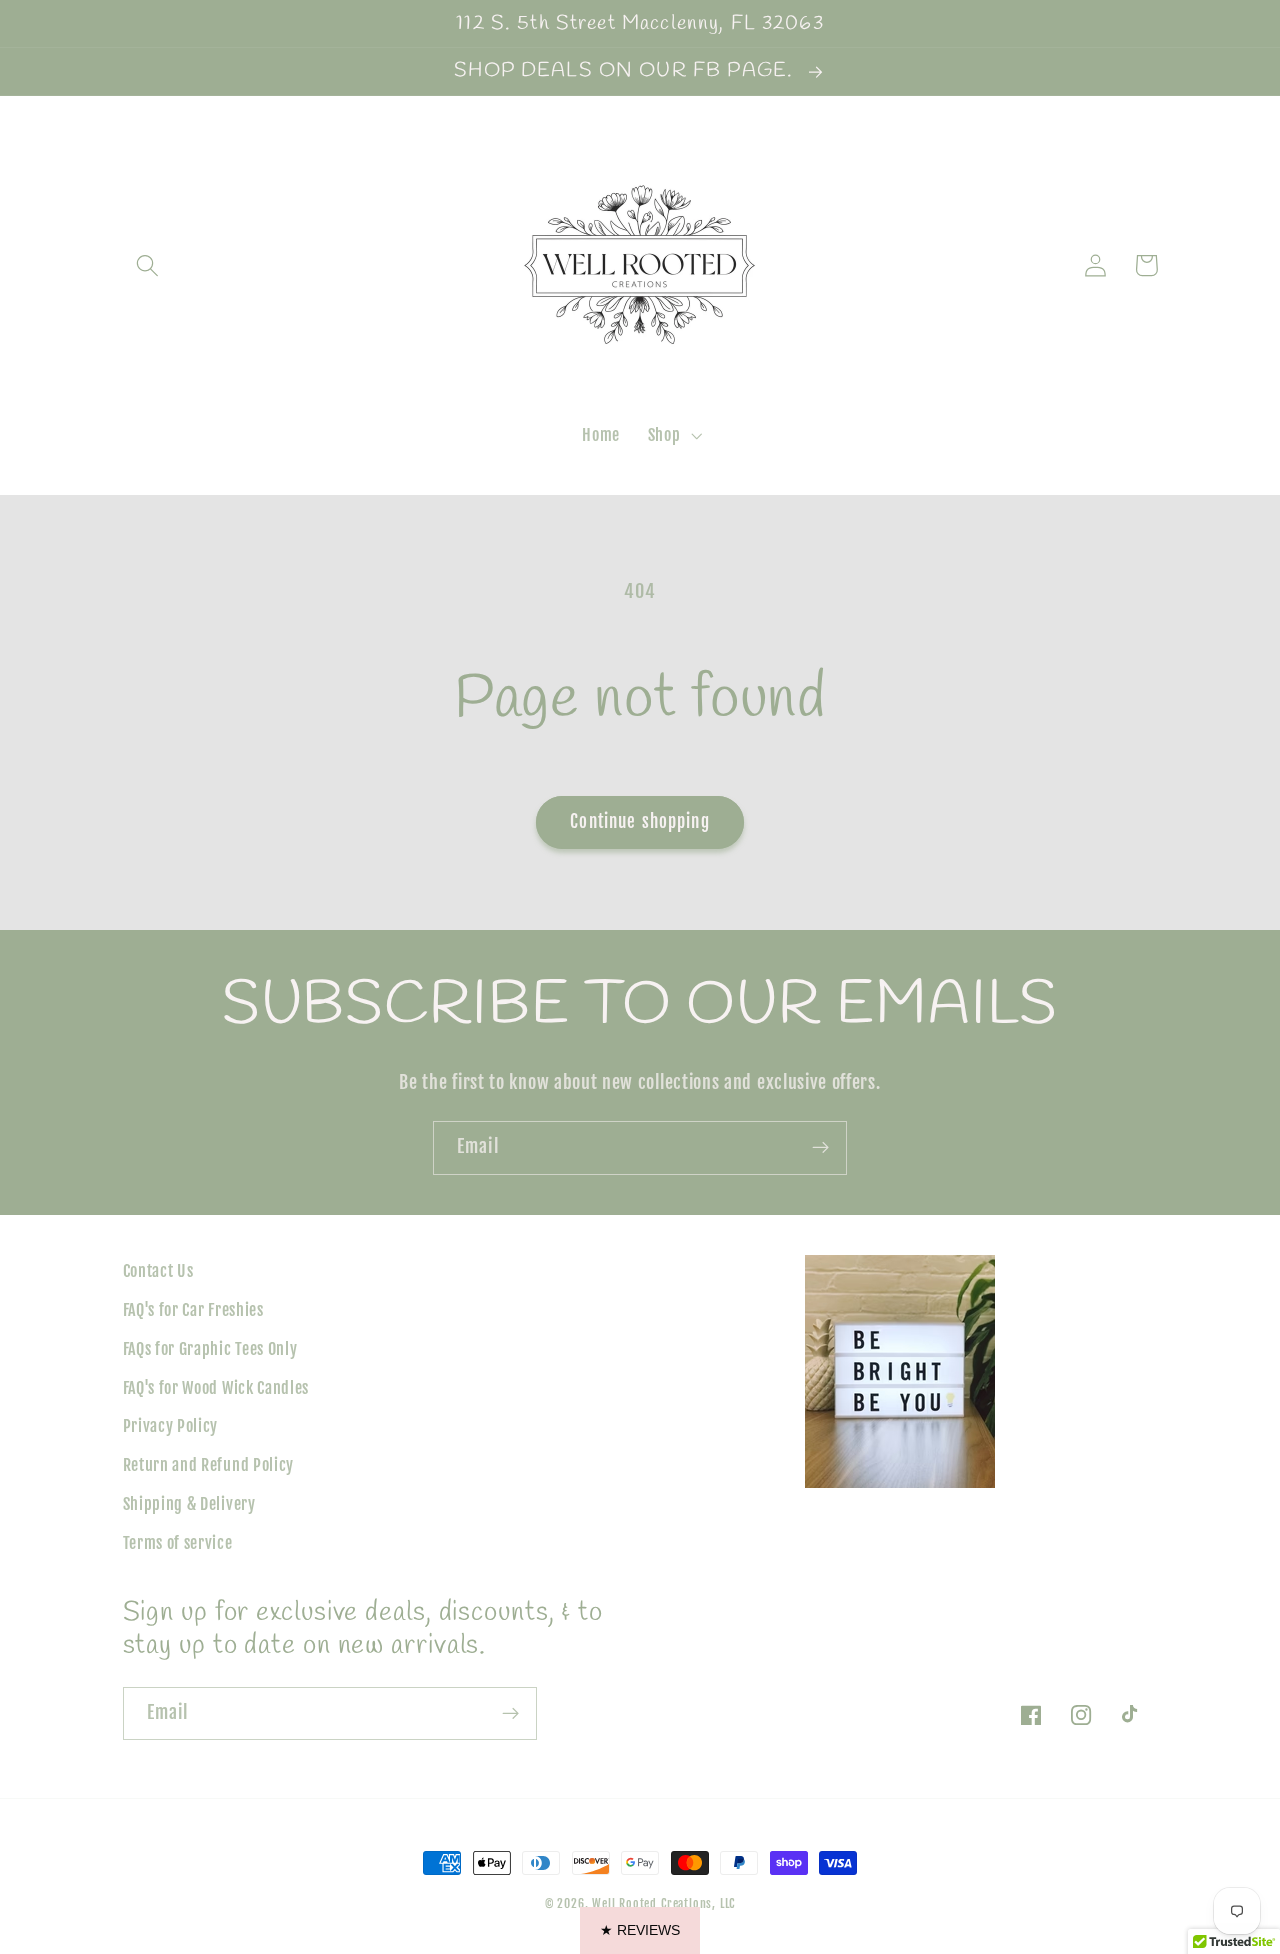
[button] (148, 265)
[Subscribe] (820, 1148)
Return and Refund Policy (209, 1465)
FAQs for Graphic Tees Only (210, 1349)
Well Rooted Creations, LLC (663, 1903)
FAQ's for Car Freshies (193, 1310)
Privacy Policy (171, 1426)
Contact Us (158, 1271)
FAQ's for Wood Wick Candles (216, 1388)
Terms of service (178, 1543)
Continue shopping (640, 821)
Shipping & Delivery (189, 1504)
